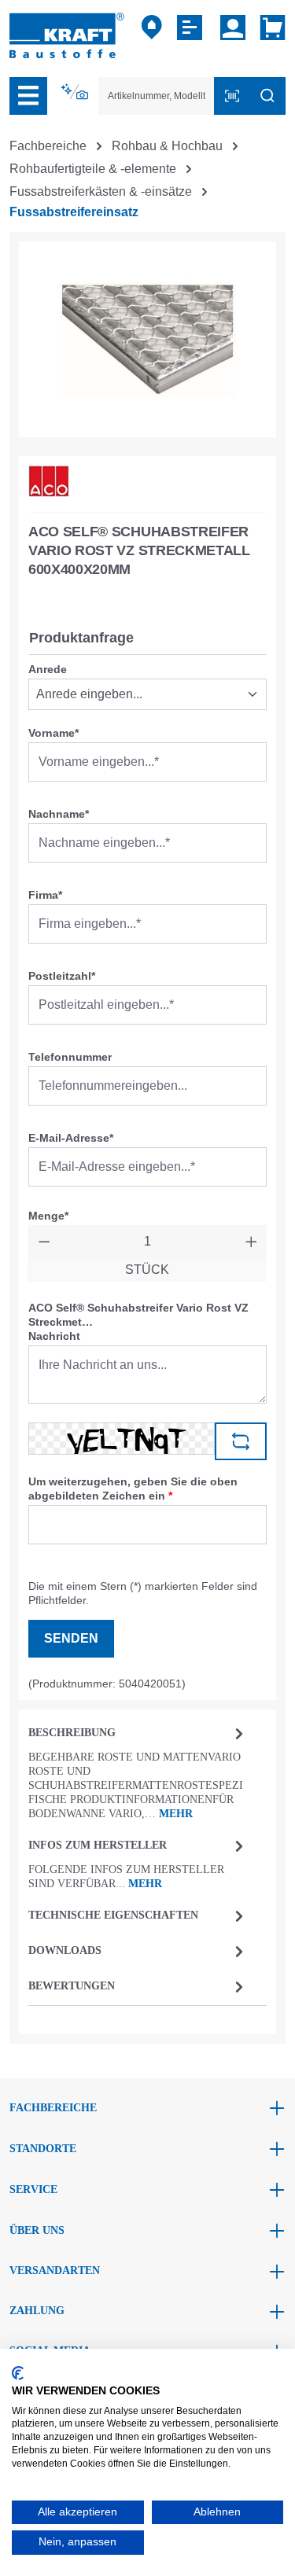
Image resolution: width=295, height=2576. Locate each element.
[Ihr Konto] (233, 28)
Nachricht (54, 1336)
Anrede (48, 669)
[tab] (138, 1772)
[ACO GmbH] (49, 481)
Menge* (48, 1216)
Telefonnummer (70, 1057)
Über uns (37, 2230)
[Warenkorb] (269, 28)
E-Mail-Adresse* (71, 1138)
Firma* (45, 895)
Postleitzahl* (62, 976)
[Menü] (28, 96)
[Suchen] (267, 96)
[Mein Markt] (152, 28)
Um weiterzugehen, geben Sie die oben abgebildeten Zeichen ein (133, 1489)
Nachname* (59, 814)
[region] (147, 339)
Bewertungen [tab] (72, 1986)
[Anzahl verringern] (44, 1242)
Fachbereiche (53, 2108)
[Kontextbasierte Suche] (76, 92)
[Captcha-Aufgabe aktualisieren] (241, 1441)
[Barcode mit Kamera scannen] (232, 96)
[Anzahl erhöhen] (251, 1242)
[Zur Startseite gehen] (67, 34)
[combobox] (157, 96)
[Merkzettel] (192, 28)
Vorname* (53, 733)
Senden (71, 1638)
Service (33, 2190)
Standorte (43, 2149)
